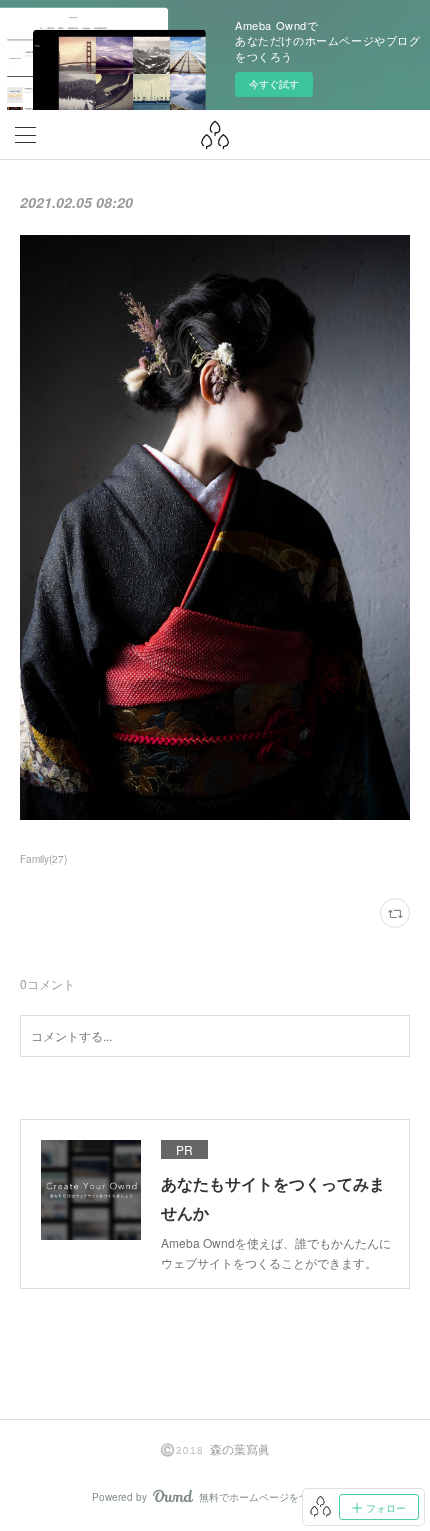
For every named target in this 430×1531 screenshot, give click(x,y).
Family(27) (43, 859)
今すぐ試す (274, 84)
